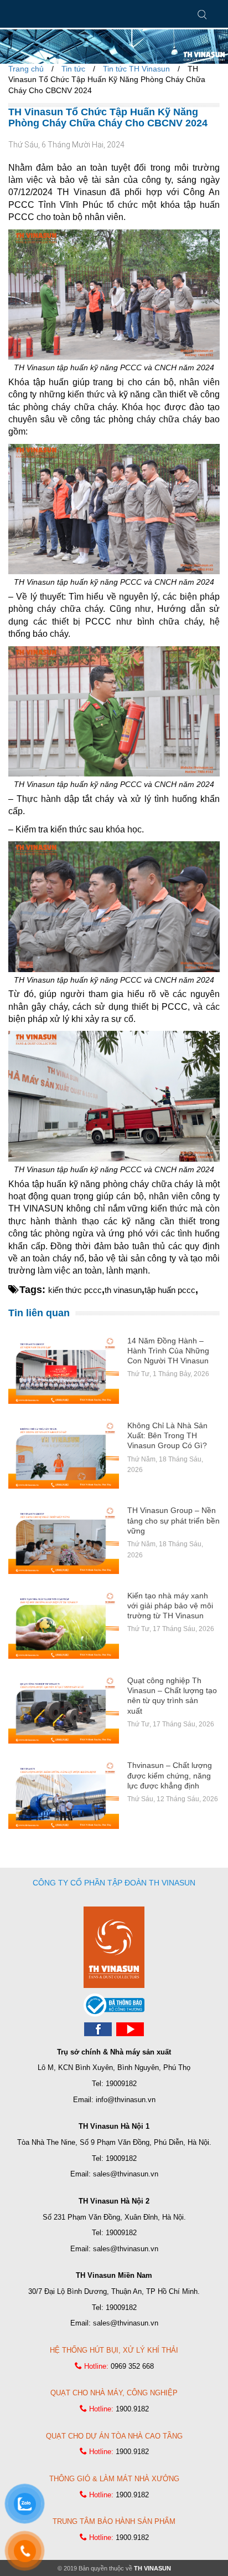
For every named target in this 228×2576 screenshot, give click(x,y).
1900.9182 (132, 2409)
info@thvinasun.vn (126, 2100)
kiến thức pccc (75, 1290)
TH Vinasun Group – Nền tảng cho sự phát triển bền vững (173, 1520)
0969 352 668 (132, 2366)
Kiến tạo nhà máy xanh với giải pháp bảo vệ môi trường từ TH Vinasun (170, 1606)
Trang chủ (26, 69)
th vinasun (123, 1290)
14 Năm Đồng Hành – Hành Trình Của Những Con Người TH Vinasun (168, 1351)
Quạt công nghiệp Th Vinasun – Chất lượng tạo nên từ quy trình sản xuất (172, 1696)
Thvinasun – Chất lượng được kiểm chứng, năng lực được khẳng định (170, 1775)
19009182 (121, 2084)
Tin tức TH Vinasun (136, 69)
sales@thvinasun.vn (126, 2174)
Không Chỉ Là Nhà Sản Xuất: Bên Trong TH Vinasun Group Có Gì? (167, 1435)
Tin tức (73, 69)
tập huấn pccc (170, 1290)
